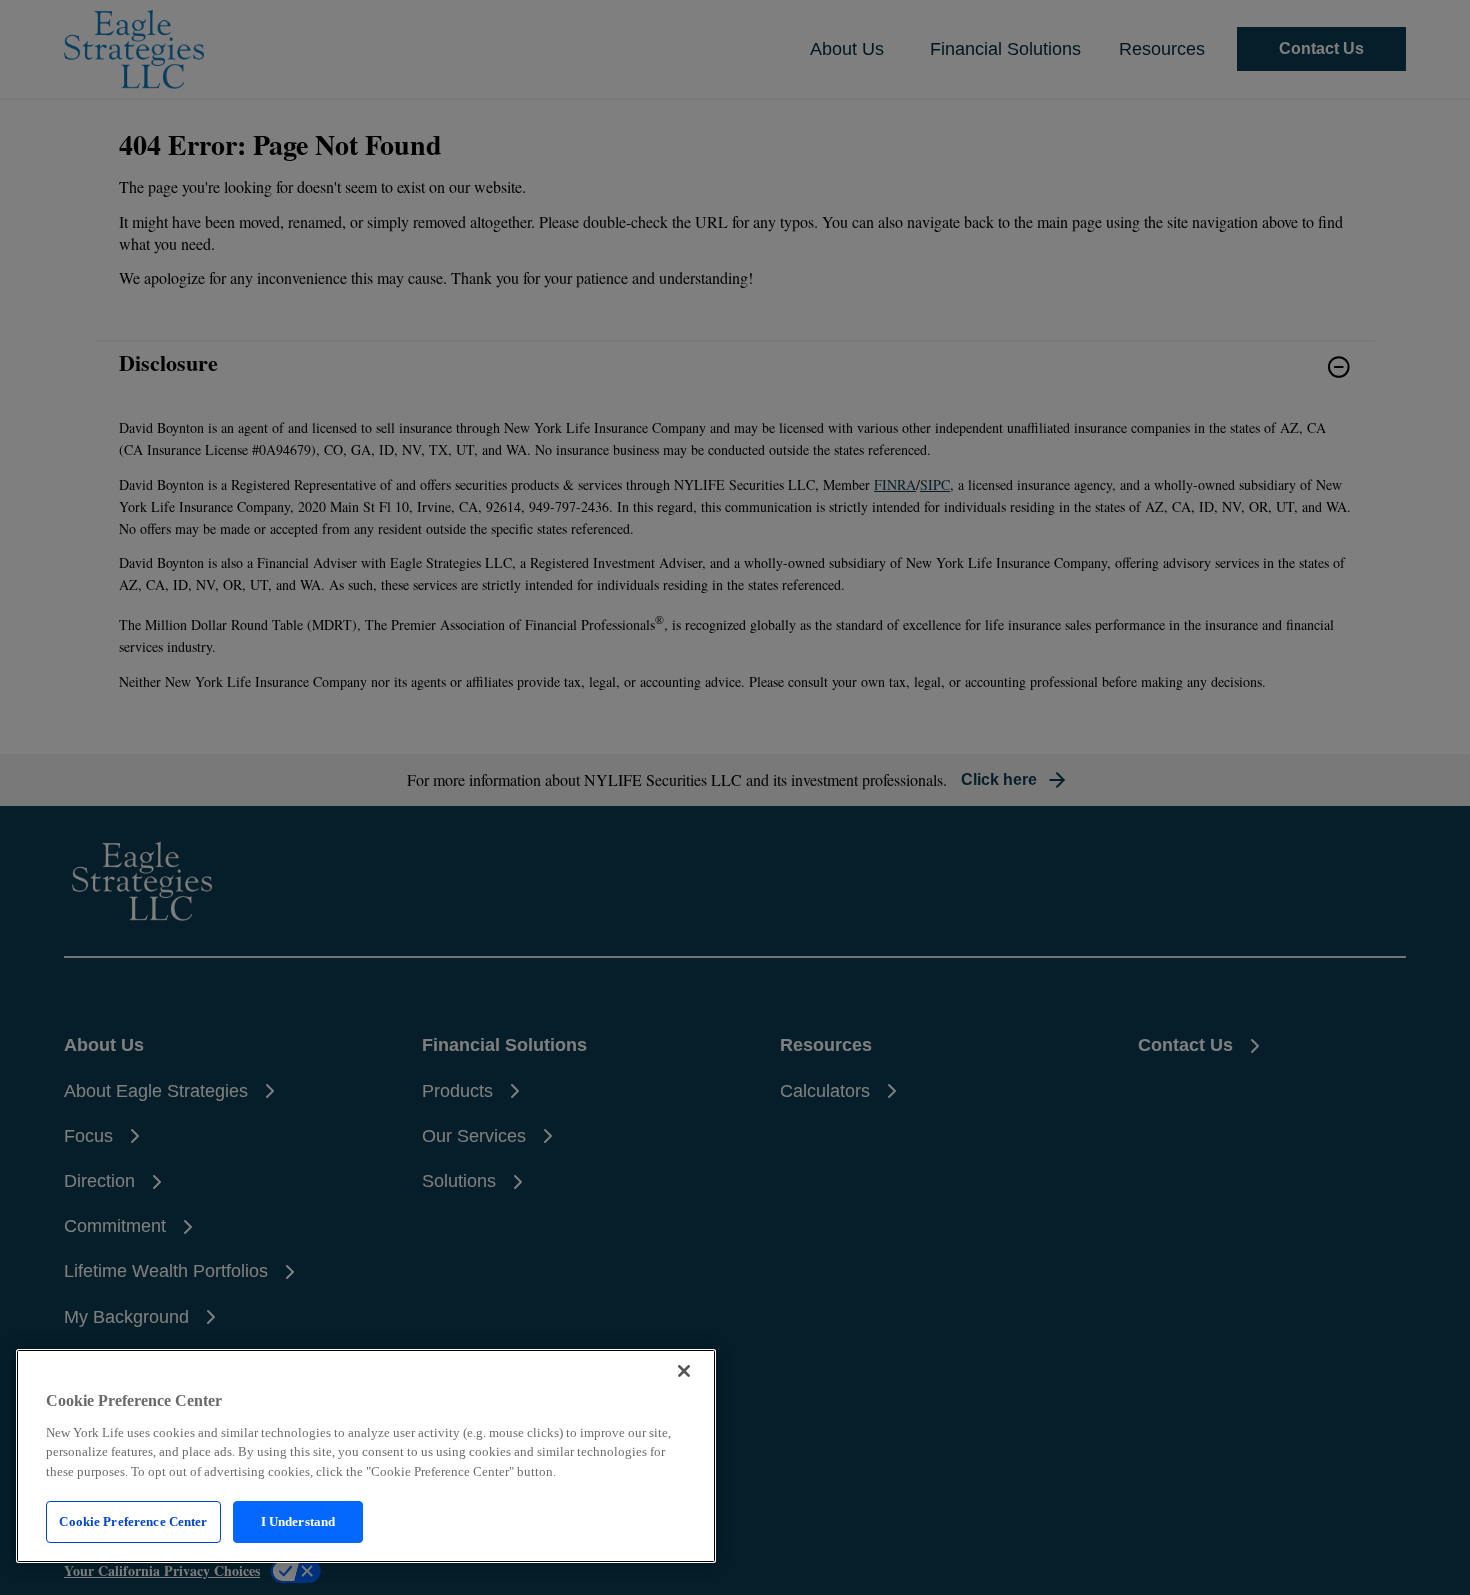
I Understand (298, 1521)
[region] (366, 1456)
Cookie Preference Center (133, 1521)
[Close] (684, 1371)
